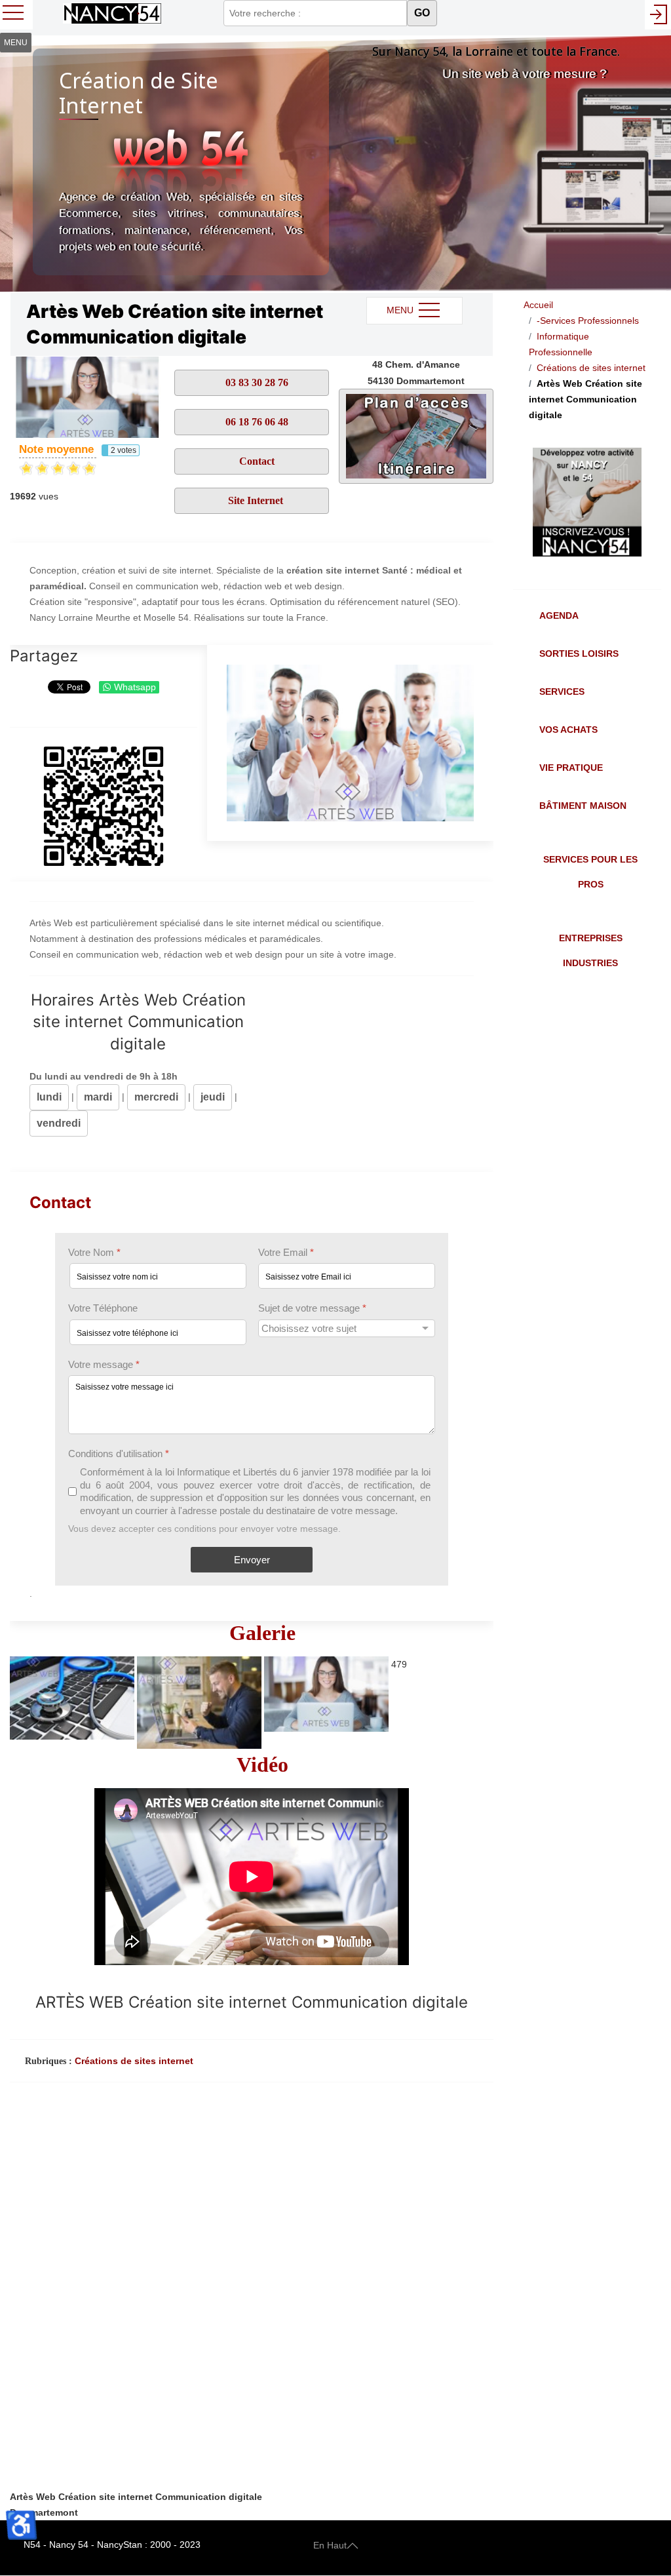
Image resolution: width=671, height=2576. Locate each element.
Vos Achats (568, 730)
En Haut (330, 2545)
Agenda (559, 615)
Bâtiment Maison (583, 806)
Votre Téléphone (103, 1308)
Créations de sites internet (134, 2061)
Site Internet (256, 500)
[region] (335, 164)
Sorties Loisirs (579, 654)
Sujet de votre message (312, 1308)
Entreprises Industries (591, 950)
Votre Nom (94, 1252)
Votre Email (286, 1252)
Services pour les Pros (590, 872)
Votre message (104, 1364)
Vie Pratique (571, 768)
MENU (401, 310)
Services (562, 692)
